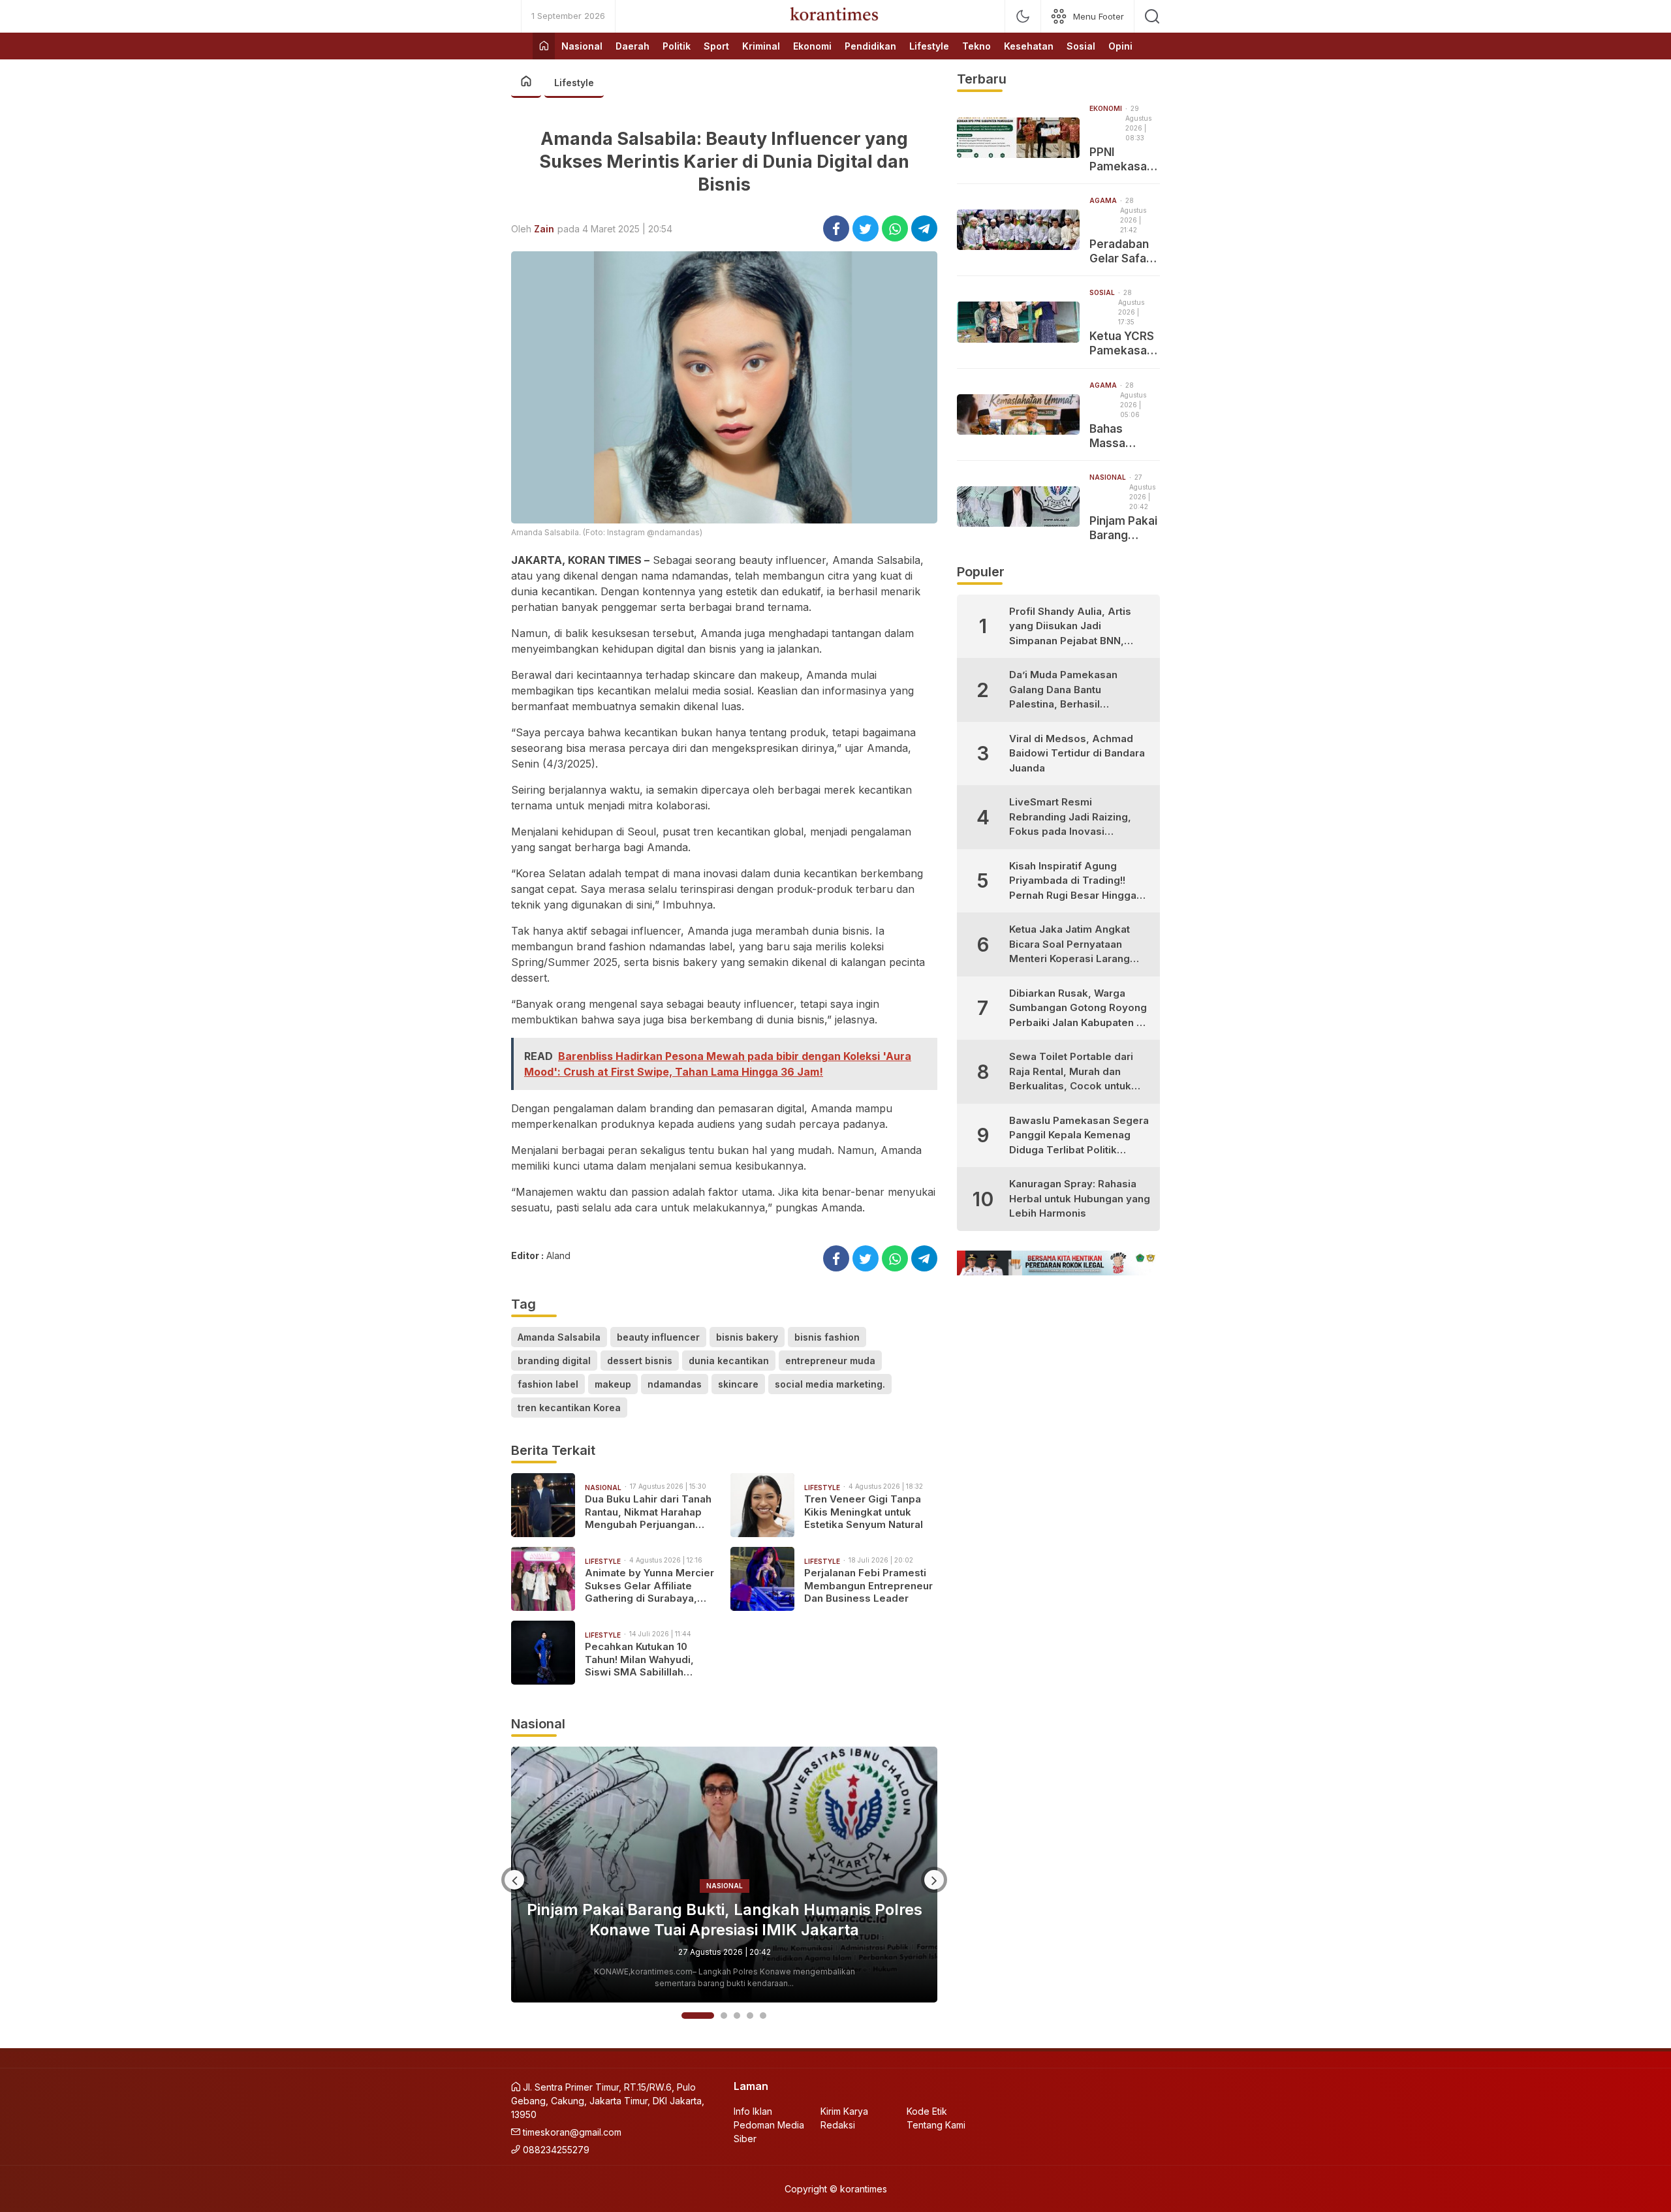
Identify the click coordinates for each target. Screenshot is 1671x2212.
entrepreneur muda (830, 1361)
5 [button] (763, 2016)
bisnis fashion (827, 1337)
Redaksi (838, 2125)
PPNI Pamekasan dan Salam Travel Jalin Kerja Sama (1121, 160)
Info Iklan (753, 2111)
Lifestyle (574, 83)
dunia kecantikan (729, 1361)
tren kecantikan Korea (569, 1408)
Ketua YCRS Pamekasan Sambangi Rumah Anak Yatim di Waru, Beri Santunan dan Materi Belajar (1123, 344)
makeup (613, 1384)
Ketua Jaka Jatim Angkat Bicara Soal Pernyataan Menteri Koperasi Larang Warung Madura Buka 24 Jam (1070, 945)
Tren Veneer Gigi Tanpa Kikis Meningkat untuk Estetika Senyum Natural (864, 1512)
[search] (1152, 16)
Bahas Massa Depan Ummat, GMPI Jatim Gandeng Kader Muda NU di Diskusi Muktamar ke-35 (1124, 436)
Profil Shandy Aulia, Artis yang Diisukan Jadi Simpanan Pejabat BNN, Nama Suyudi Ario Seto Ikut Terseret (1076, 627)
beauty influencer (658, 1337)
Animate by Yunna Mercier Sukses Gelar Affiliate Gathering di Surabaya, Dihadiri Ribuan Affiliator (649, 1586)
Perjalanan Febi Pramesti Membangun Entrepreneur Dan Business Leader (868, 1585)
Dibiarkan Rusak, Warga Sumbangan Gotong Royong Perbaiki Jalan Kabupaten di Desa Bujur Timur (1078, 1009)
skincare (738, 1384)
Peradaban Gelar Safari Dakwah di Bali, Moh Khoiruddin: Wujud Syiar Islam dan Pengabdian (1122, 252)
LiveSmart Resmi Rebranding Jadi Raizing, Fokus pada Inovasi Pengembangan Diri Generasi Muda (1070, 818)
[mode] (1023, 16)
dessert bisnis (640, 1361)
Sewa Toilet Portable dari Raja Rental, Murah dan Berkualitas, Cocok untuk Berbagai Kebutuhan (1071, 1072)
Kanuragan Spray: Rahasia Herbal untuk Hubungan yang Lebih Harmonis (1080, 1198)
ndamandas (675, 1384)
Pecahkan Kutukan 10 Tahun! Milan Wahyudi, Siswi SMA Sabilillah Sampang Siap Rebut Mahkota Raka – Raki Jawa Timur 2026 (649, 1659)
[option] (724, 1875)
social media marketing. (830, 1384)
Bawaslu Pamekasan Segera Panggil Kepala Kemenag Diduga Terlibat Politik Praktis (1079, 1136)
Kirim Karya (844, 2111)
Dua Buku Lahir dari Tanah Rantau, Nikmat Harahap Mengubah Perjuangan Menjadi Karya (648, 1512)
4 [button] (750, 2016)
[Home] (544, 46)
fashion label (548, 1384)
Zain (544, 229)
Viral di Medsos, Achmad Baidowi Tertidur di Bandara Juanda (1077, 753)
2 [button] (711, 2016)
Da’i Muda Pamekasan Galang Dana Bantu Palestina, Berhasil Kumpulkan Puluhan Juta (1068, 690)
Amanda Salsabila (559, 1337)
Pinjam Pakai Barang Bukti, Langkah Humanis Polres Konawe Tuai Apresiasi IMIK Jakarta (1124, 528)
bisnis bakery (747, 1337)
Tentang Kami (936, 2125)
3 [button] (737, 2016)
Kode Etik (927, 2111)
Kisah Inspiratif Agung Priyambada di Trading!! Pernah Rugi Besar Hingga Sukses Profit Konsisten (1073, 881)
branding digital (554, 1361)
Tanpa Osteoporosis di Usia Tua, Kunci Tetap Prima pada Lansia (724, 1920)
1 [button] (685, 2016)
